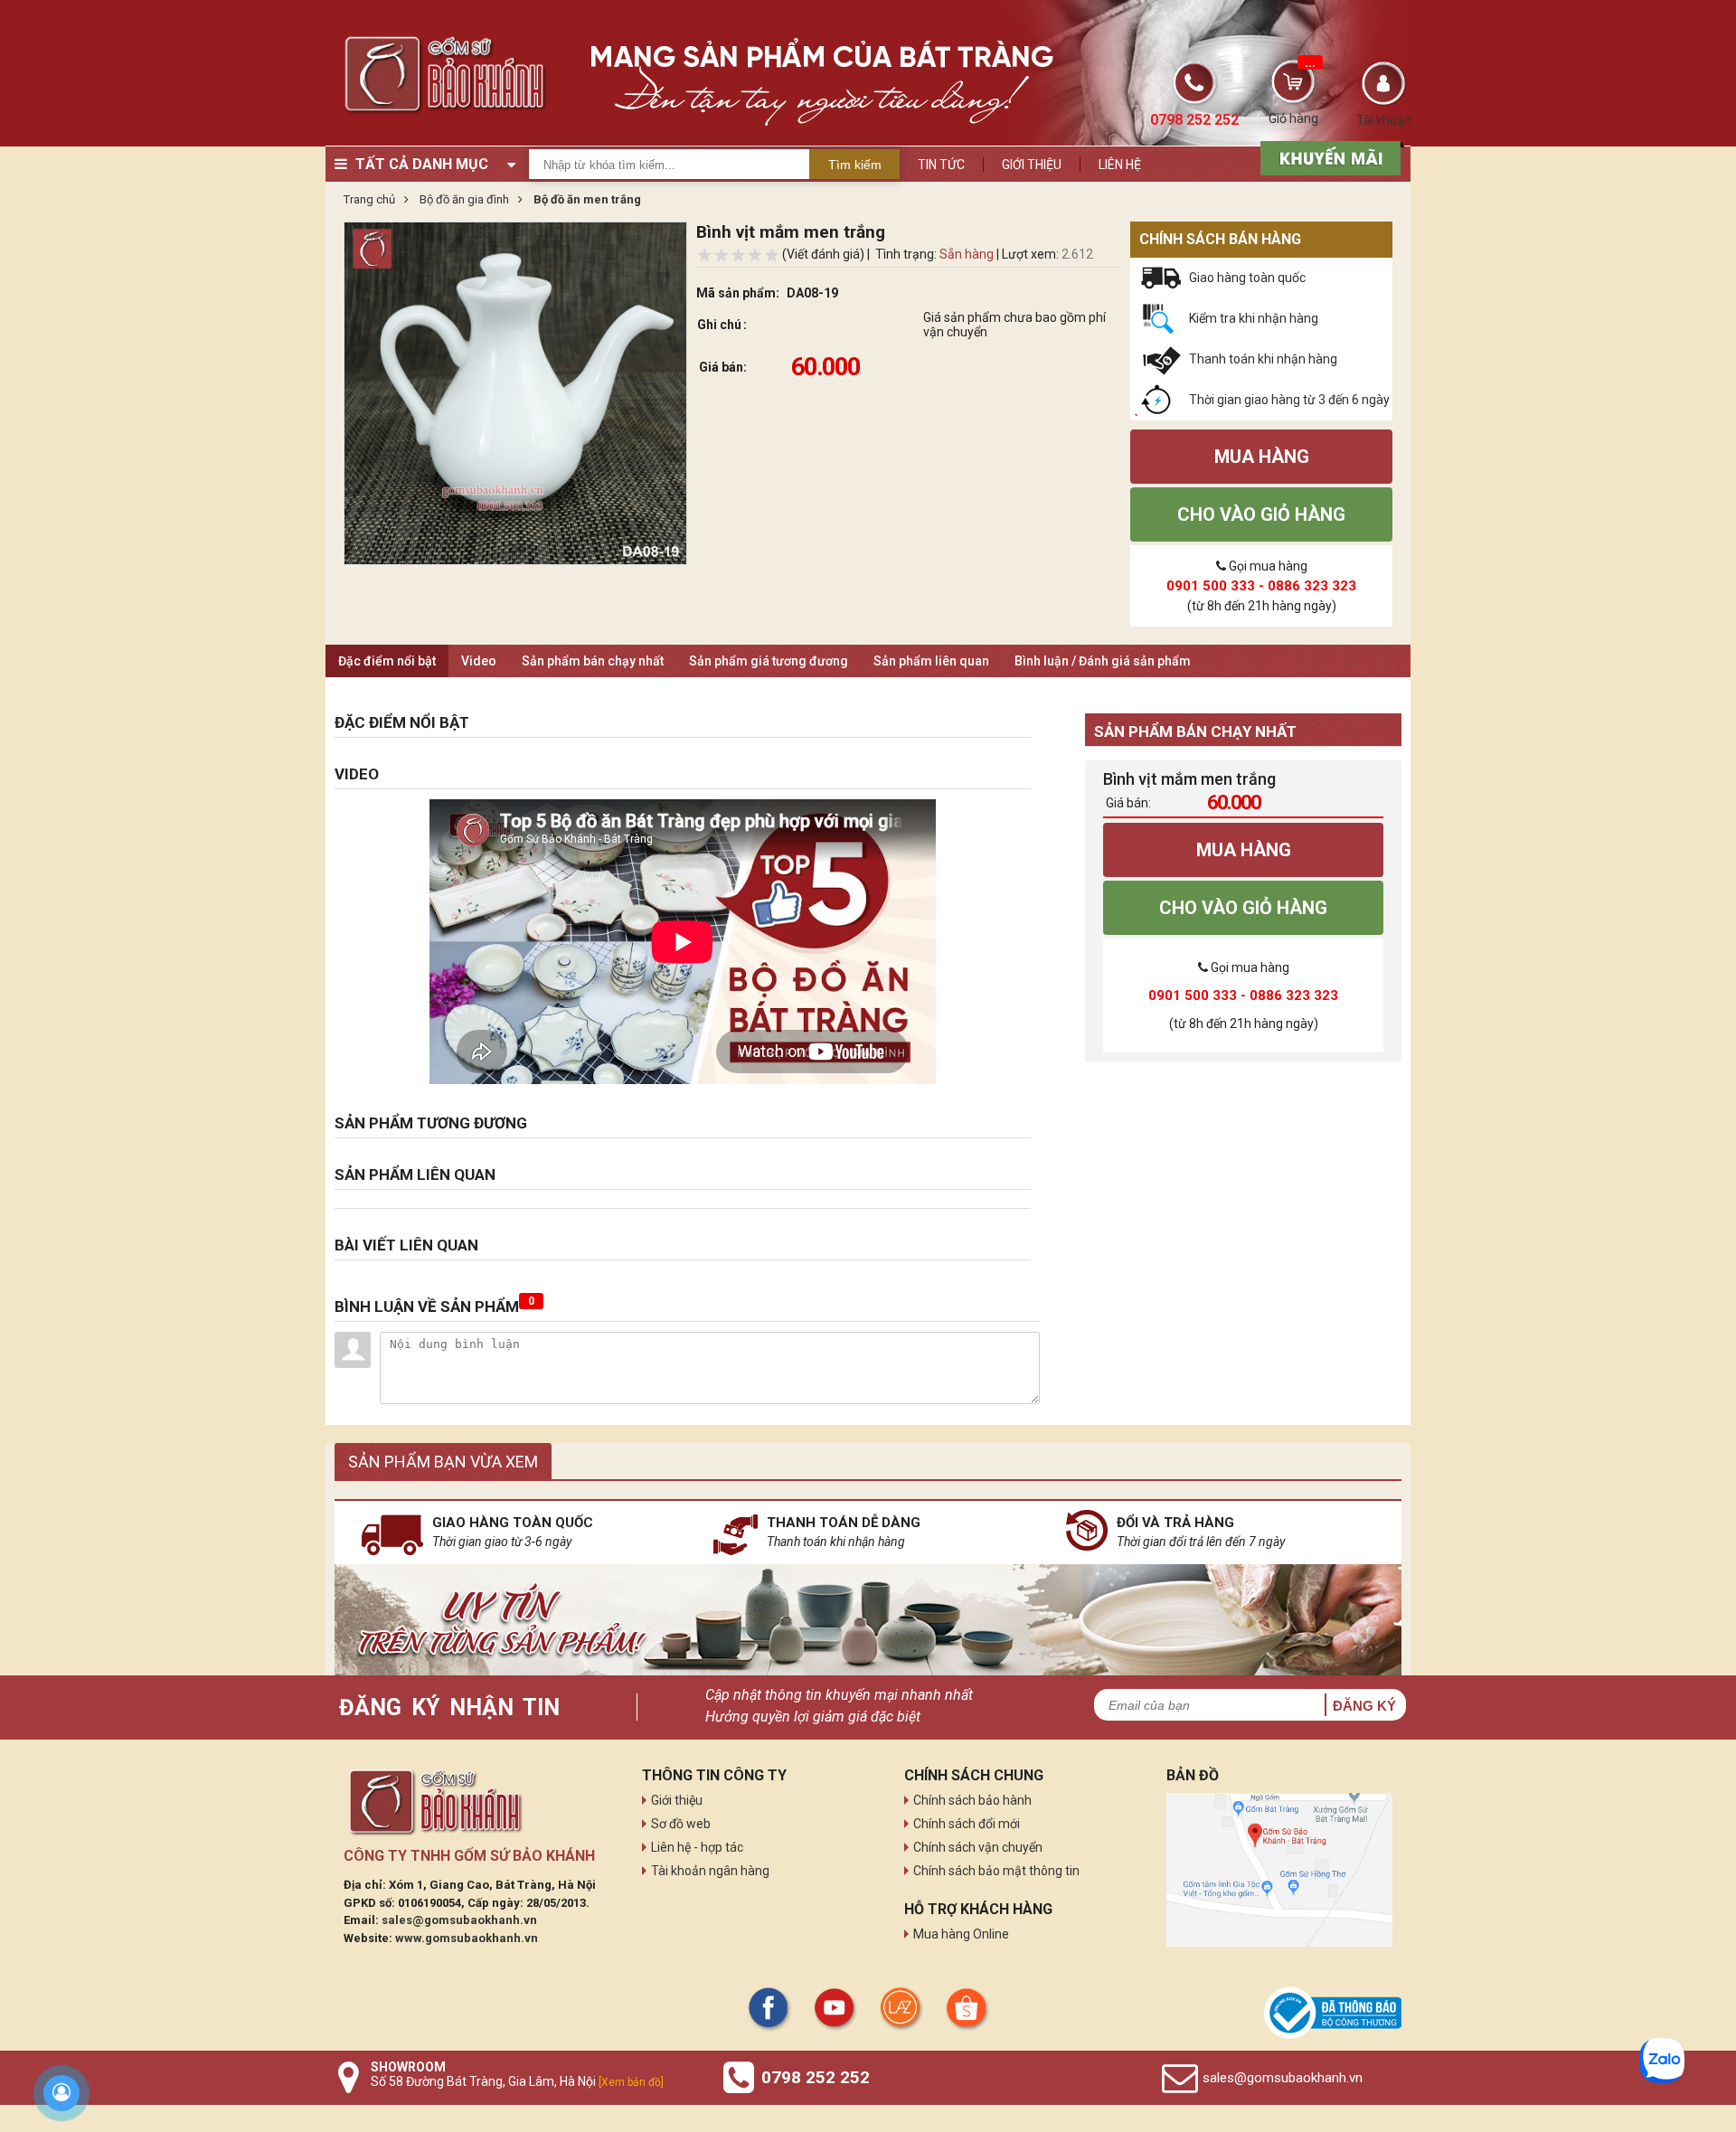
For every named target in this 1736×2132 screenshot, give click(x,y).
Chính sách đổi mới (967, 1824)
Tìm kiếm (855, 165)
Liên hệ (1120, 165)
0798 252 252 (816, 2077)
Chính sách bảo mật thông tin (996, 1871)
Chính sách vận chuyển (978, 1847)
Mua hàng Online (961, 1934)
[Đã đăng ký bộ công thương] (1333, 2013)
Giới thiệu (1032, 165)
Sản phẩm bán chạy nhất (593, 661)
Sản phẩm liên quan (931, 661)
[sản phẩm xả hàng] (1328, 156)
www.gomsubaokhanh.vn (467, 1938)
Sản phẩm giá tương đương (769, 661)
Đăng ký (1364, 1706)
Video (479, 661)
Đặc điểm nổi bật (387, 661)
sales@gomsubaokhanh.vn (459, 1920)
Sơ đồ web (681, 1824)
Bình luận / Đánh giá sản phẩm (1103, 661)
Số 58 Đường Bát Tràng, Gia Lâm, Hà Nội (517, 2081)
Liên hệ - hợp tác (697, 1847)
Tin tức (941, 165)
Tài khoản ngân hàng (710, 1871)
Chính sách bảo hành (972, 1800)
